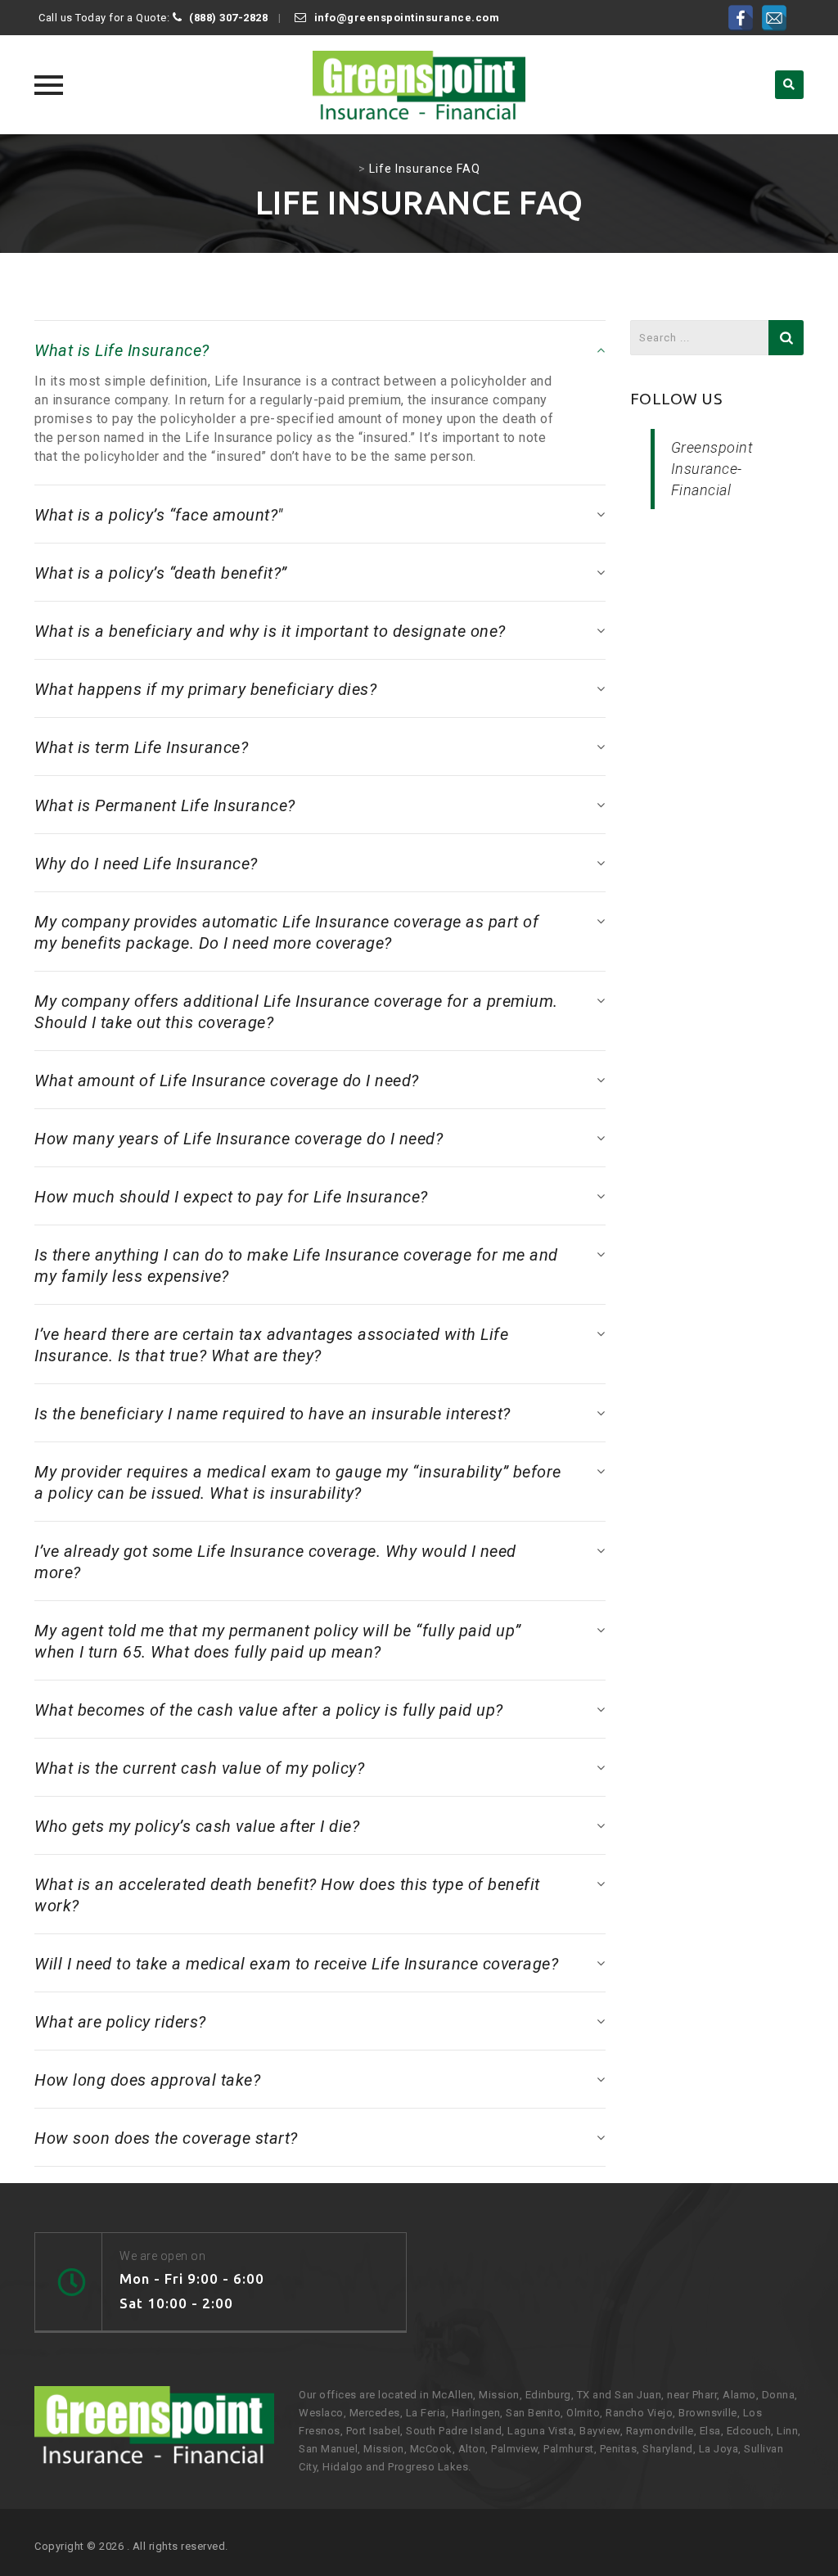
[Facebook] (741, 18)
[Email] (774, 18)
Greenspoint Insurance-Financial (712, 469)
